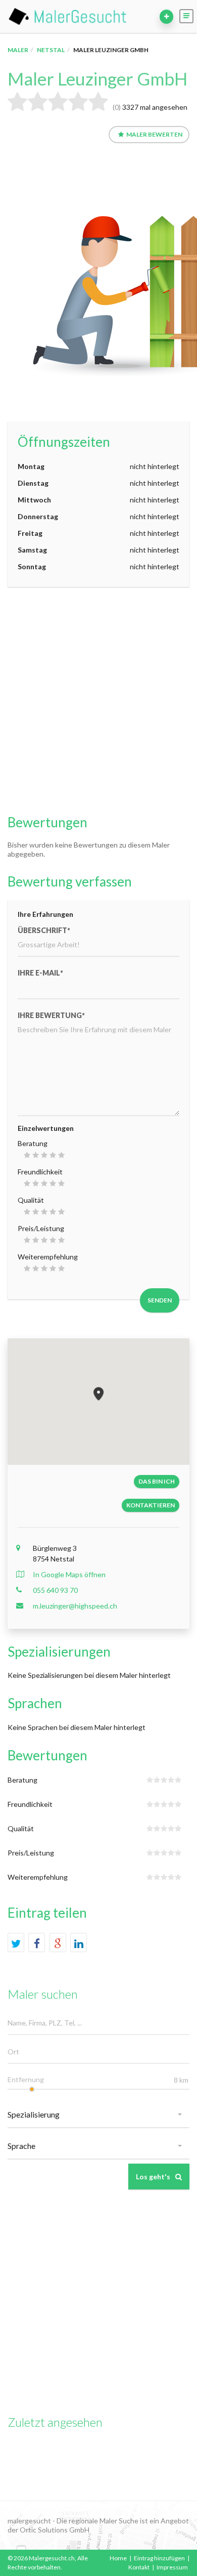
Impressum (172, 2567)
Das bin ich (157, 1481)
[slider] (32, 2089)
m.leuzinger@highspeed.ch (75, 1606)
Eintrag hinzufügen (159, 2558)
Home (118, 2558)
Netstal (51, 50)
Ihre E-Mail (40, 973)
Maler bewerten (154, 134)
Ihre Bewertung (51, 1015)
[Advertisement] (98, 701)
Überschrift (44, 930)
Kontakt (139, 2567)
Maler (18, 50)
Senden (160, 1300)
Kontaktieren (151, 1505)
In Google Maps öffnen (69, 1574)
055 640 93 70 (55, 1590)
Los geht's (153, 2177)
